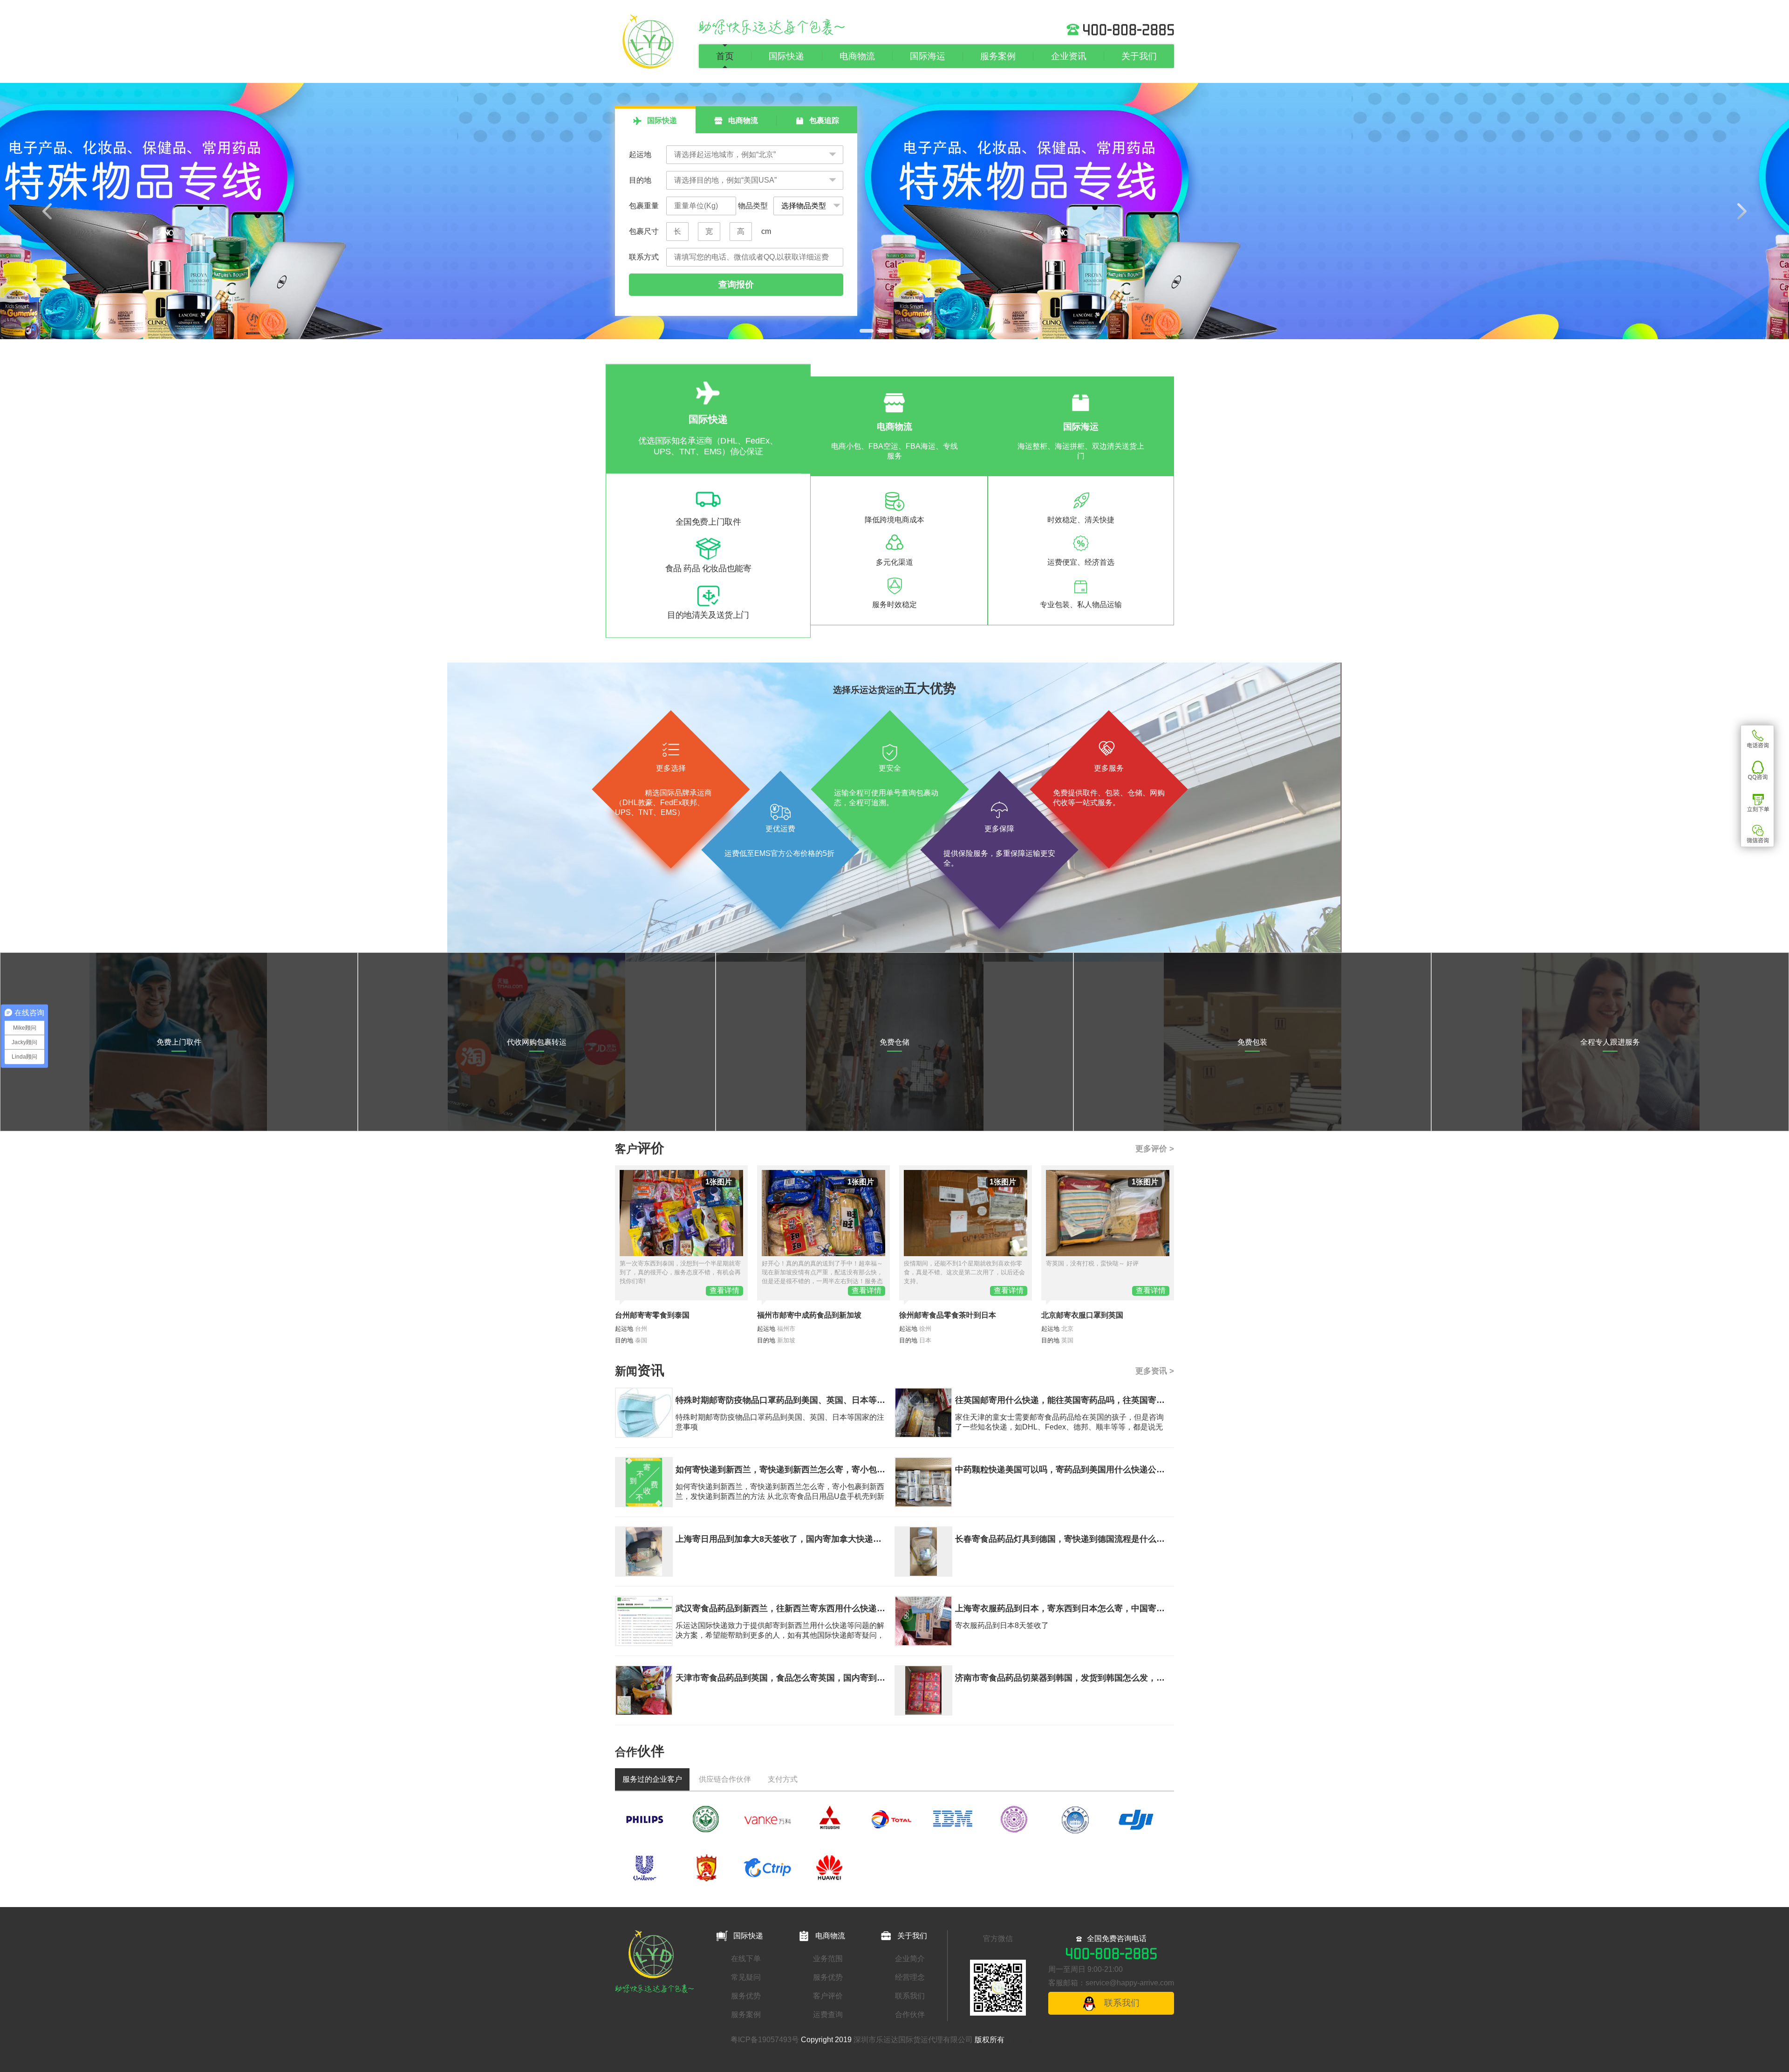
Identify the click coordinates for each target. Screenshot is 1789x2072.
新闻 (640, 1371)
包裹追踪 (823, 120)
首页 (725, 56)
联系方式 (644, 257)
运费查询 (828, 2014)
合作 (640, 1752)
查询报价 (736, 284)
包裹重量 (644, 206)
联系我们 (910, 1996)
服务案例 (998, 56)
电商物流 (857, 56)
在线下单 (746, 1959)
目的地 (640, 180)
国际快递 (786, 56)
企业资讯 (1069, 56)
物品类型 (752, 206)
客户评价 (828, 1996)
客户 (640, 1149)
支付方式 (783, 1779)
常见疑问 (746, 1977)
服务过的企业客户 (652, 1779)
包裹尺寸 (644, 231)
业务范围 (828, 1959)
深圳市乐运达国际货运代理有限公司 (913, 2040)
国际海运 (928, 56)
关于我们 (1139, 56)
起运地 (640, 154)
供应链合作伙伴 (725, 1779)
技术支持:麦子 (1035, 2040)
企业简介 (910, 1959)
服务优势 (746, 1996)
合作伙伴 (910, 2014)
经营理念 (910, 1977)
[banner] (894, 211)
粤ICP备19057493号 (765, 2040)
